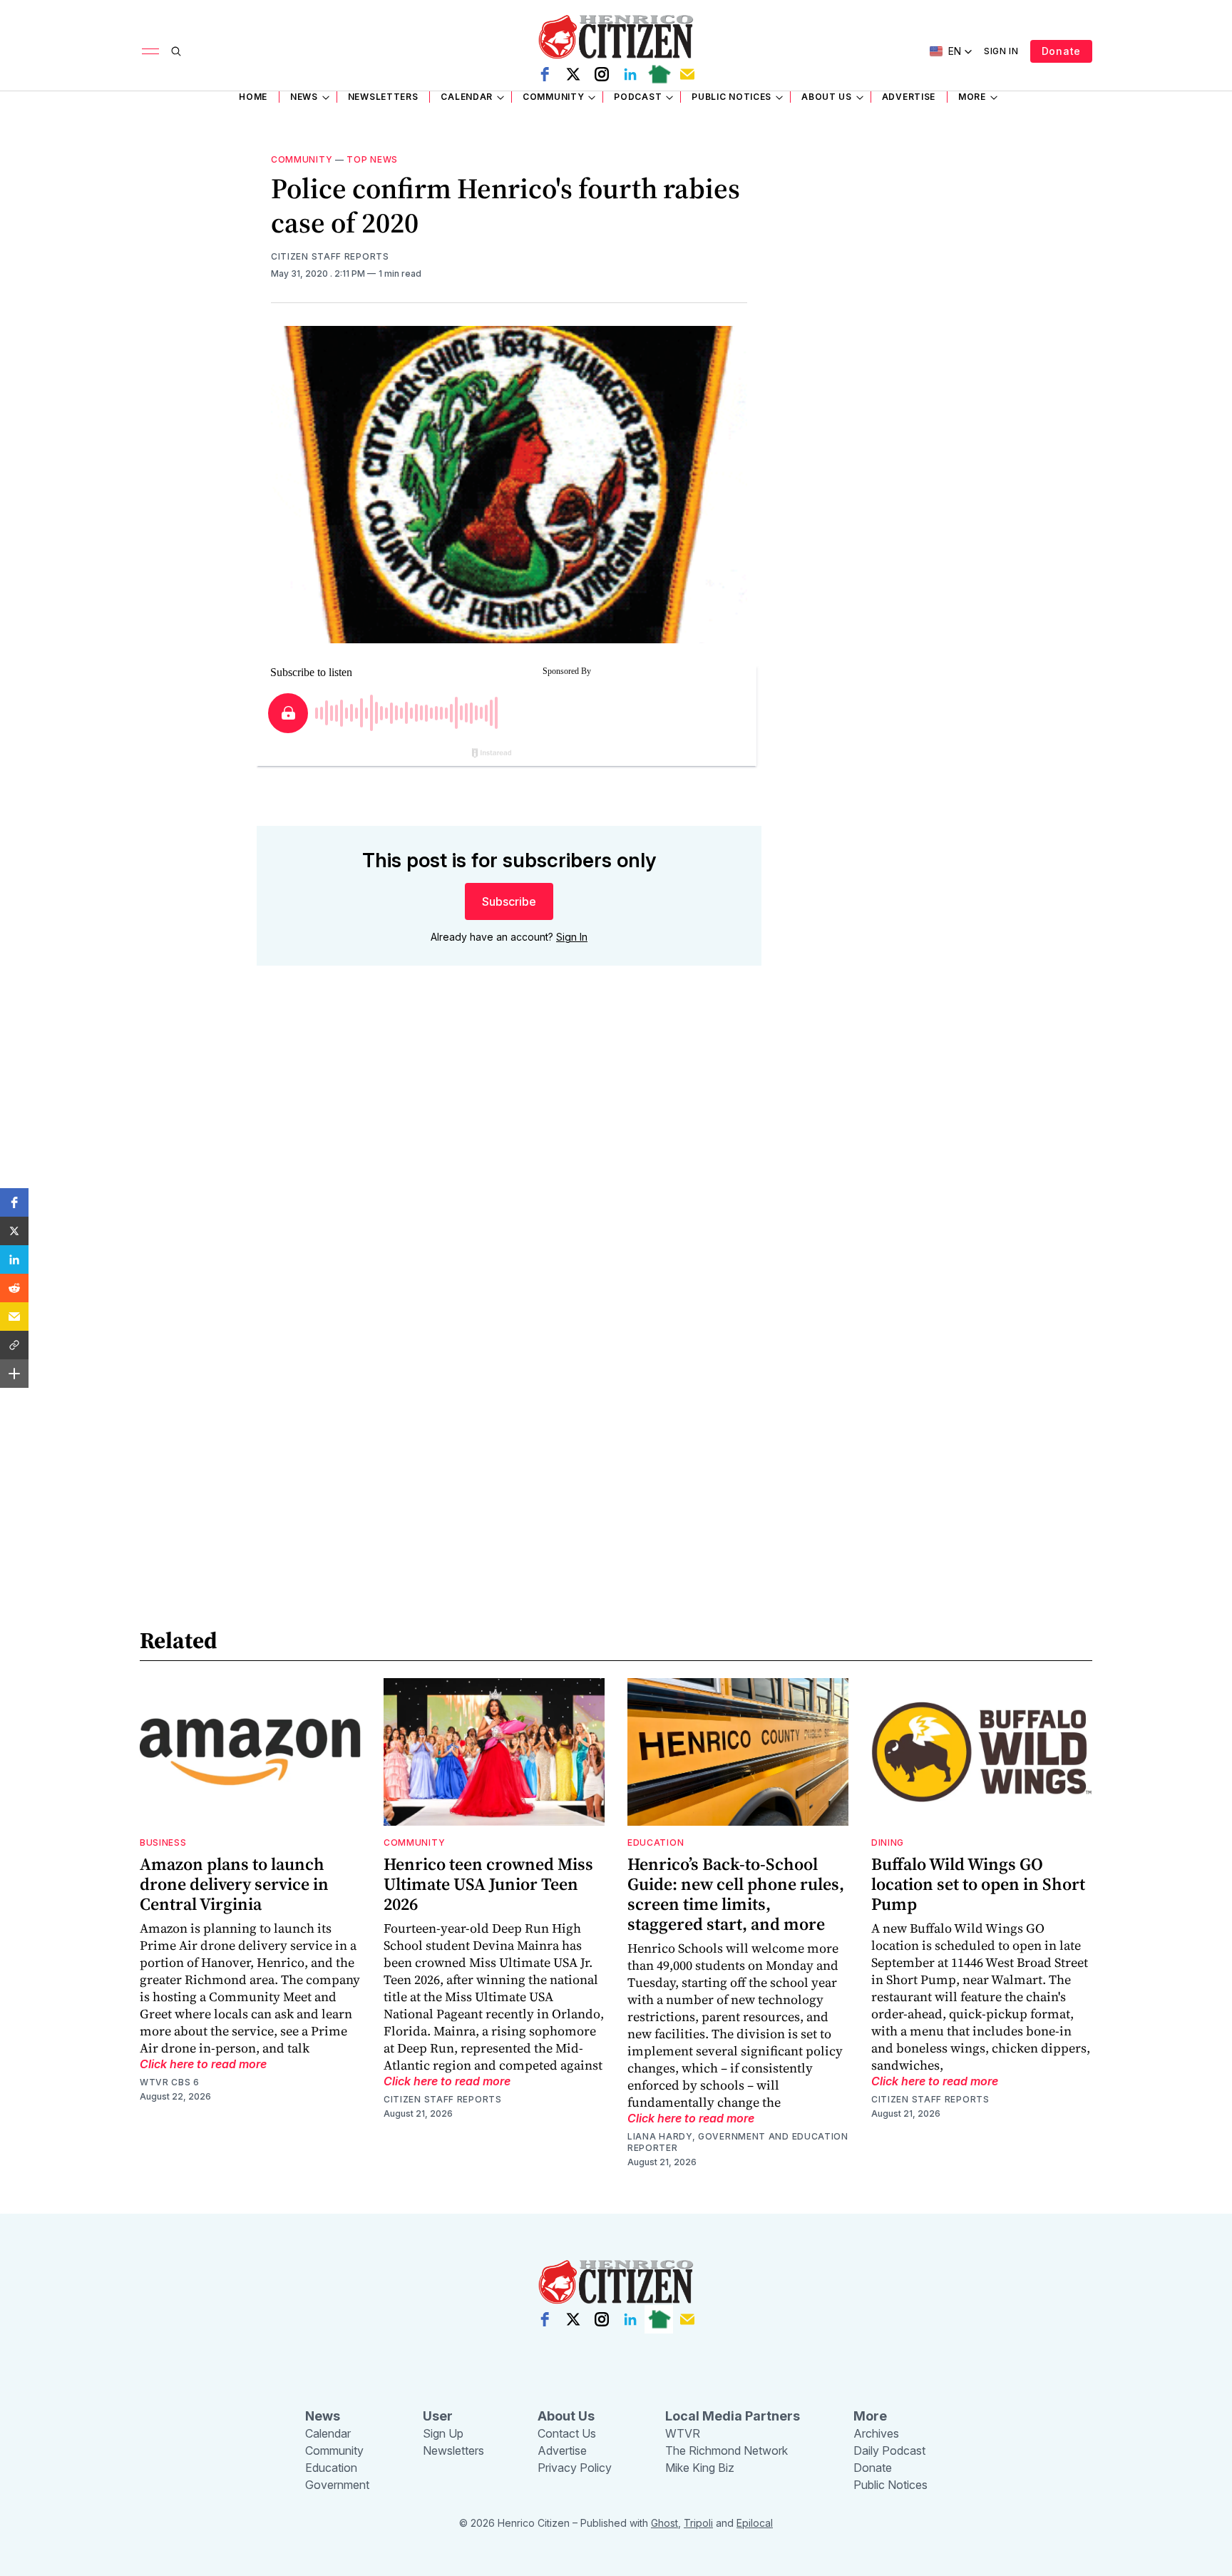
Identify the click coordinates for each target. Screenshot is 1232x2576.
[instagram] (602, 74)
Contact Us (567, 2433)
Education (656, 1842)
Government (337, 2485)
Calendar (467, 97)
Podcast (638, 97)
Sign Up (443, 2433)
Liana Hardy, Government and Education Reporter (738, 2142)
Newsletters (383, 97)
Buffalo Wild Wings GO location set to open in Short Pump (978, 1884)
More (972, 97)
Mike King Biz (700, 2468)
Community (553, 97)
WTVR (683, 2433)
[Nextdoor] (659, 74)
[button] (14, 1202)
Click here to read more (203, 2064)
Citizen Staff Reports (330, 256)
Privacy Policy (575, 2468)
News (304, 97)
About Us (827, 97)
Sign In (1001, 51)
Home (253, 97)
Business (163, 1842)
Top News (372, 159)
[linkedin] (630, 74)
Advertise (909, 97)
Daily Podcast (889, 2450)
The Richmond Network (727, 2450)
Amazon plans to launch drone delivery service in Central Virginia (234, 1884)
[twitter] (573, 74)
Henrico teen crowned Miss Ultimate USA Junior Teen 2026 (488, 1884)
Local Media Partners (733, 2416)
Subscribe (509, 901)
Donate (1061, 51)
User (438, 2416)
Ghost (664, 2523)
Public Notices (731, 97)
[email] (687, 74)
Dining (888, 1842)
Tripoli (698, 2523)
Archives (876, 2433)
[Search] (176, 51)
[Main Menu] (150, 51)
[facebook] (545, 74)
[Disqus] (509, 1181)
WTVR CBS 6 (170, 2082)
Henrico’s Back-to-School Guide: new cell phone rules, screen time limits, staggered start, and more (736, 1894)
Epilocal (755, 2523)
